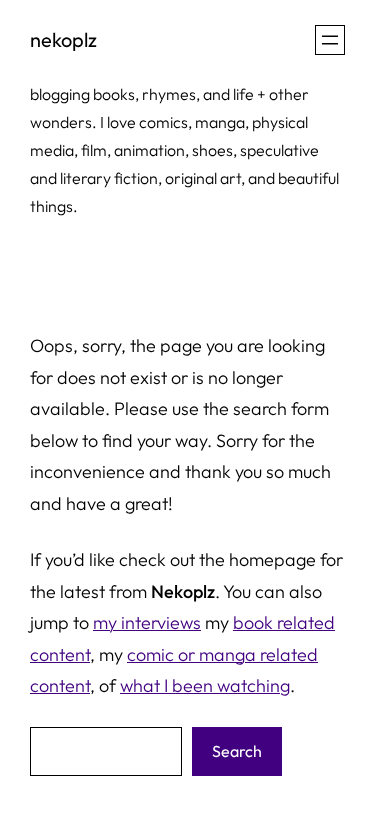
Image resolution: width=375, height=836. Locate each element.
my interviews (147, 622)
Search (237, 751)
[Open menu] (330, 40)
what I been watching (205, 685)
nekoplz (63, 39)
